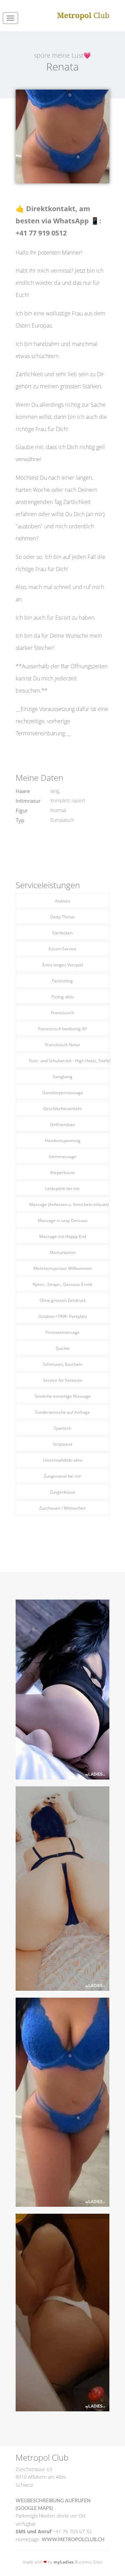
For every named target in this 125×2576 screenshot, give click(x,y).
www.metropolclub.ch (73, 2540)
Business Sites (78, 2562)
